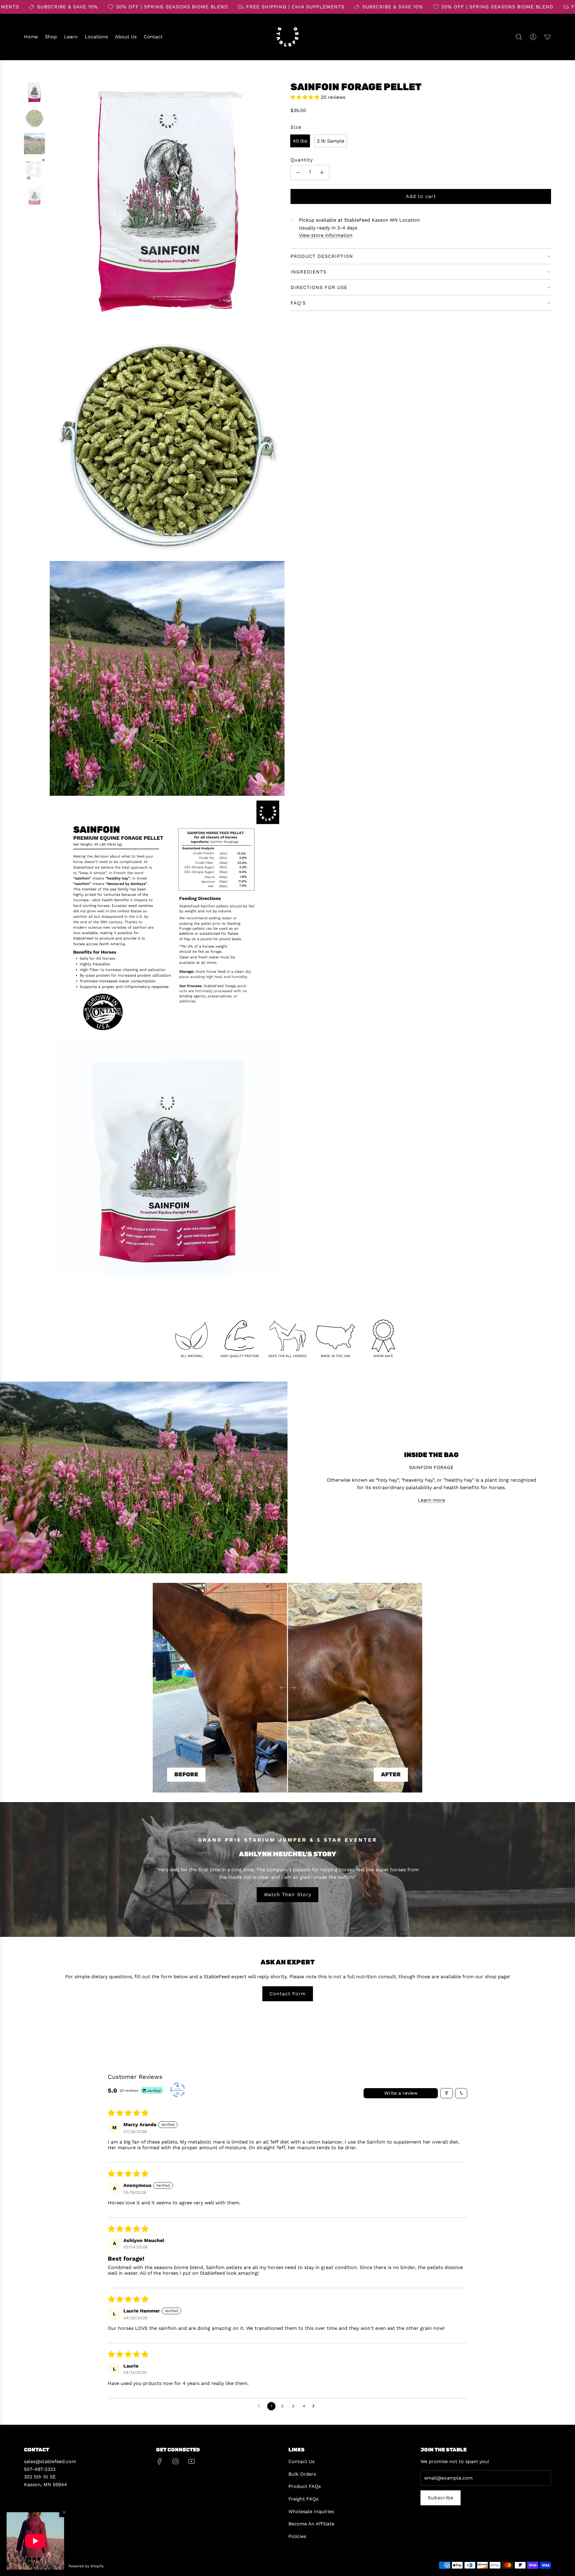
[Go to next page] (315, 2406)
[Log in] (533, 37)
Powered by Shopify (86, 2566)
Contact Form (288, 1994)
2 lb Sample (331, 141)
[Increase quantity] (322, 173)
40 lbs (300, 141)
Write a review (401, 2093)
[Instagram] (175, 2461)
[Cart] (547, 37)
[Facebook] (160, 2461)
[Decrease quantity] (298, 173)
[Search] (519, 37)
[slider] (287, 1688)
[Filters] (447, 2093)
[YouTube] (191, 2461)
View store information (326, 236)
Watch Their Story (287, 1894)
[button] (35, 2541)
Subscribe (441, 2498)
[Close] (64, 2512)
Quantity (302, 160)
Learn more (431, 1500)
